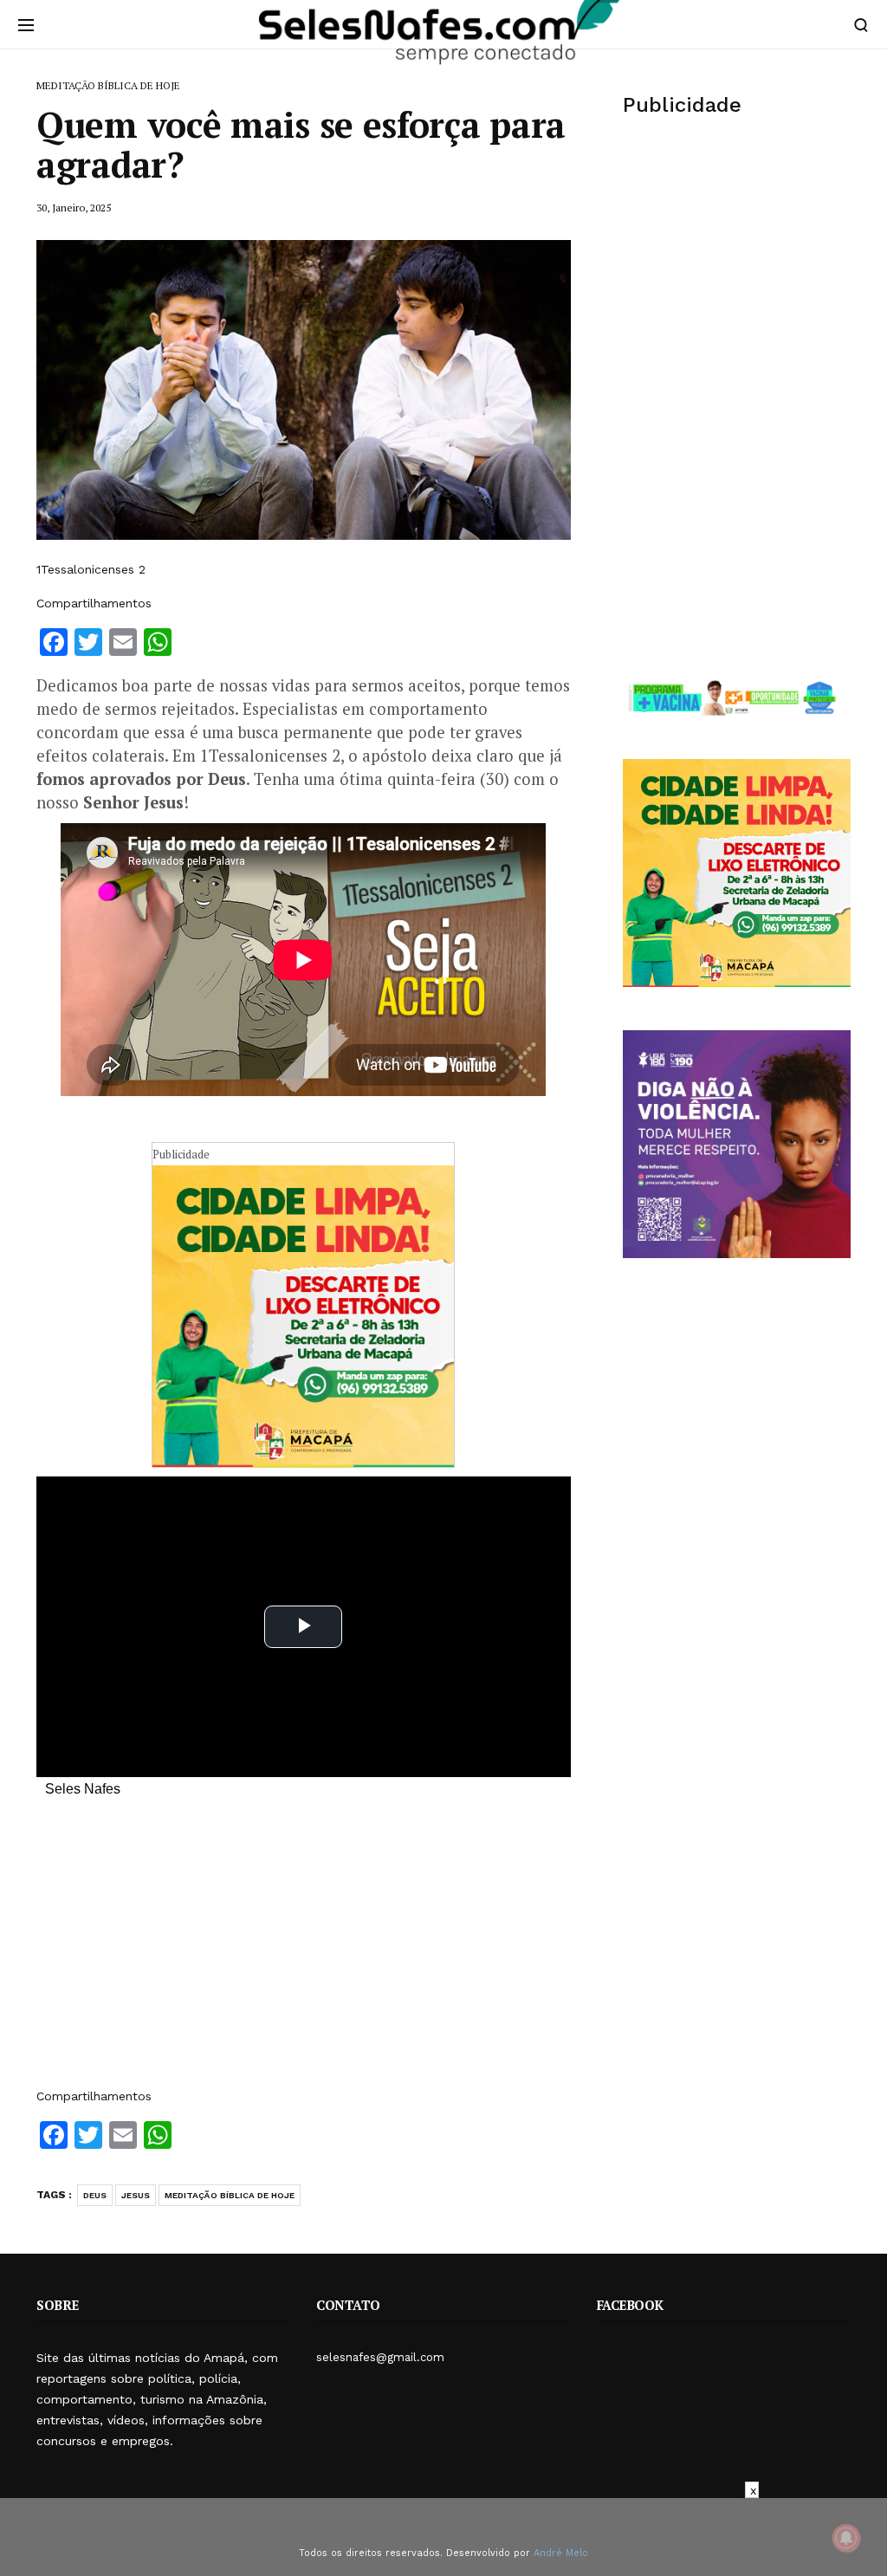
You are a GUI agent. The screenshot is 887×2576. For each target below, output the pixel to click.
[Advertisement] (304, 1951)
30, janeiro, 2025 (74, 208)
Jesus (136, 2195)
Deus (95, 2195)
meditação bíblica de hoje (230, 2195)
